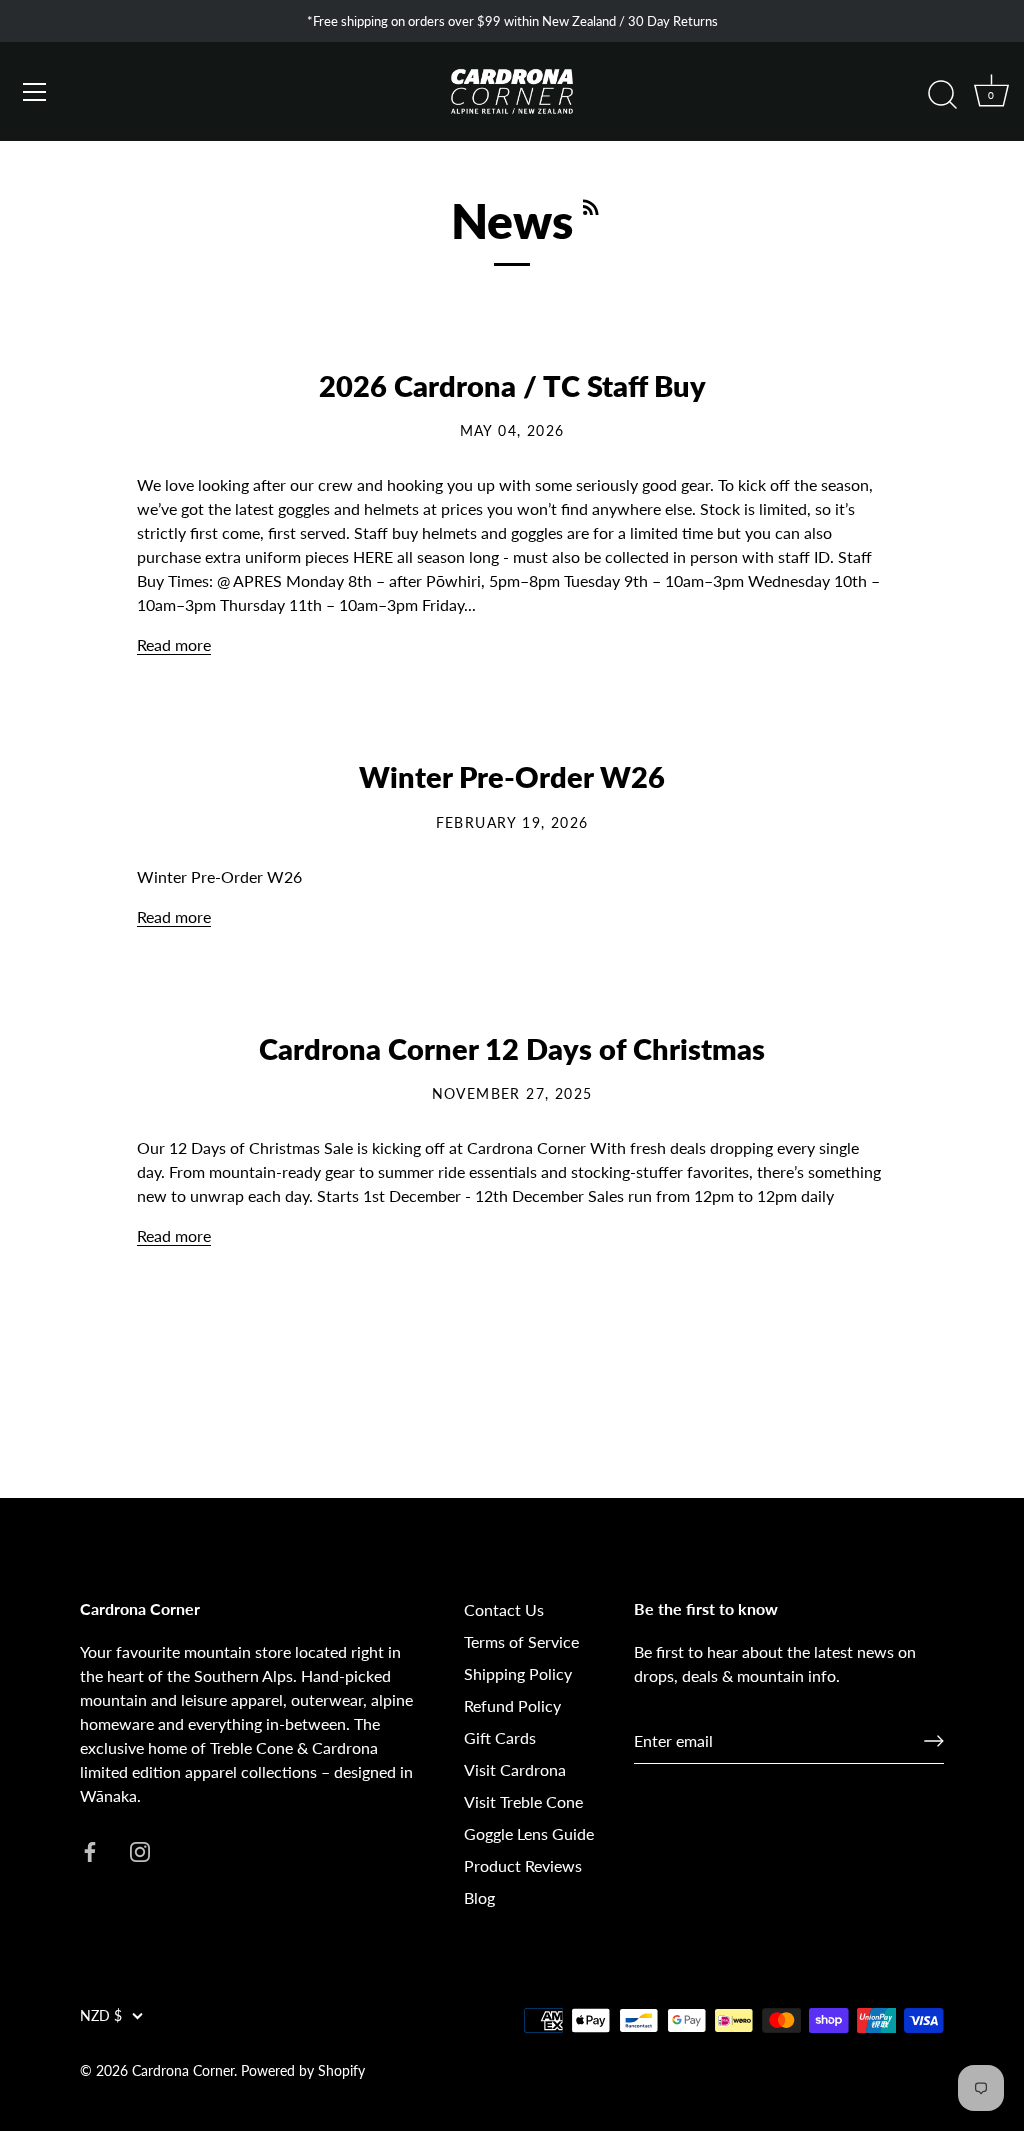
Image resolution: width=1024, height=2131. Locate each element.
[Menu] (35, 92)
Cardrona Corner (183, 2071)
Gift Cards (500, 1737)
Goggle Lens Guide (529, 1833)
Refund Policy (512, 1705)
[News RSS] (591, 201)
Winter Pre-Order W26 (512, 777)
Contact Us (504, 1609)
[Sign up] (934, 1741)
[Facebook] (90, 1849)
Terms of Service (521, 1641)
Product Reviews (523, 1865)
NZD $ (101, 2016)
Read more (174, 644)
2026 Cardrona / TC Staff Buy (512, 386)
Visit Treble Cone (523, 1801)
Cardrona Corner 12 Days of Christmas (512, 1049)
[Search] (942, 95)
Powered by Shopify (303, 2071)
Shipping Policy (518, 1673)
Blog (479, 1897)
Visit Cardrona (515, 1769)
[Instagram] (140, 1849)
